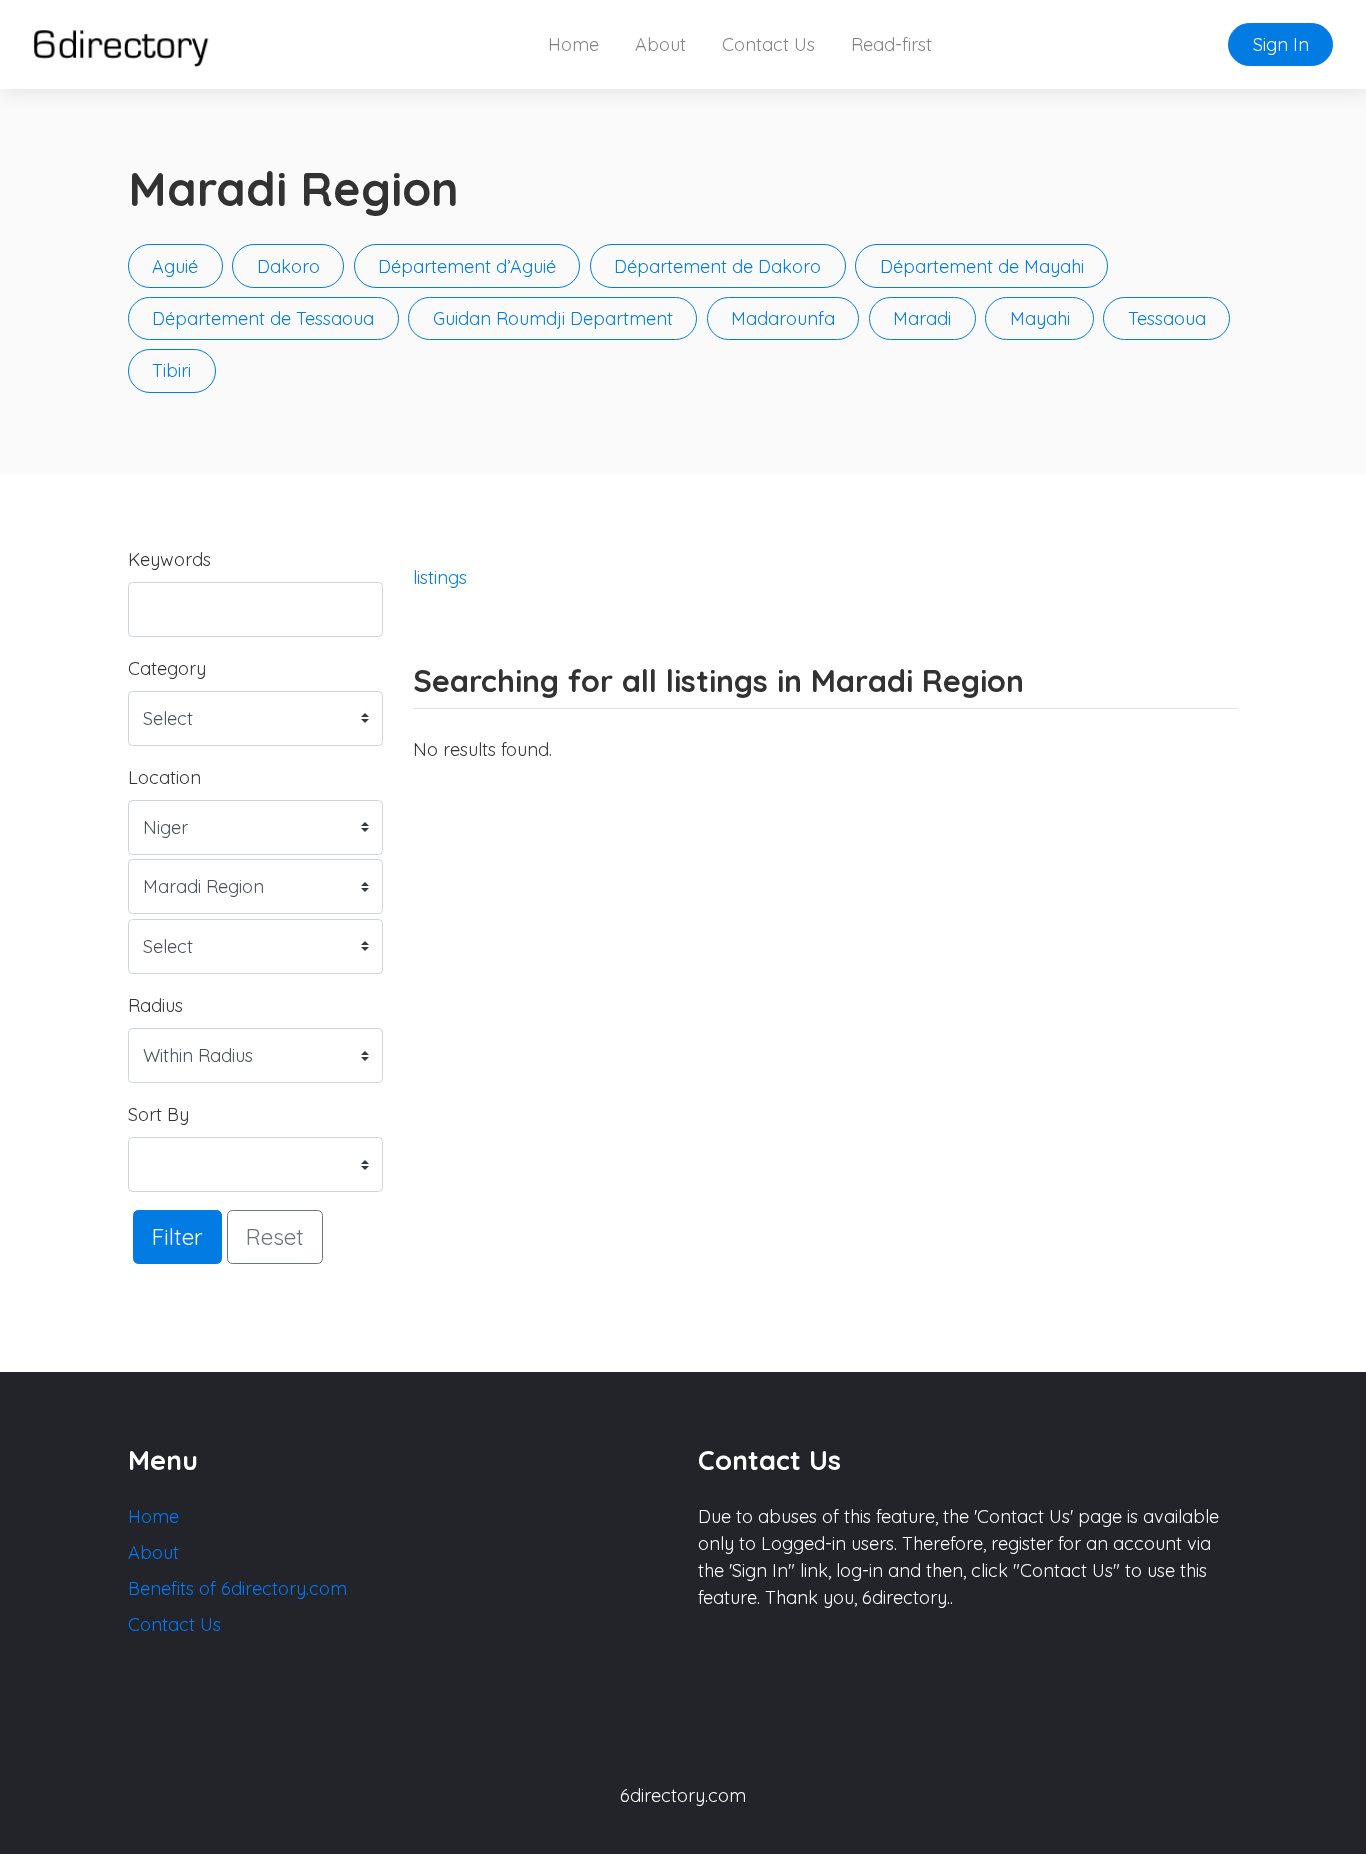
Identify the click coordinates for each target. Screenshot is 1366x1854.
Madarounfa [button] (783, 318)
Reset (275, 1236)
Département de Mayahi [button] (982, 266)
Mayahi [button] (1040, 318)
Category (167, 668)
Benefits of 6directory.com (237, 1588)
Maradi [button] (922, 318)
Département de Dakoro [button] (717, 266)
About (660, 44)
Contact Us (768, 44)
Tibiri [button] (171, 370)
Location (164, 777)
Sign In (1281, 44)
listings (440, 577)
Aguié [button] (175, 266)
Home (573, 44)
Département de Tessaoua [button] (263, 318)
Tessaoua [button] (1167, 318)
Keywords (169, 559)
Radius (155, 1005)
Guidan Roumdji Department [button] (553, 318)
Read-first (891, 44)
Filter (177, 1236)
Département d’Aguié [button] (467, 266)
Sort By (158, 1114)
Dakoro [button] (288, 266)
